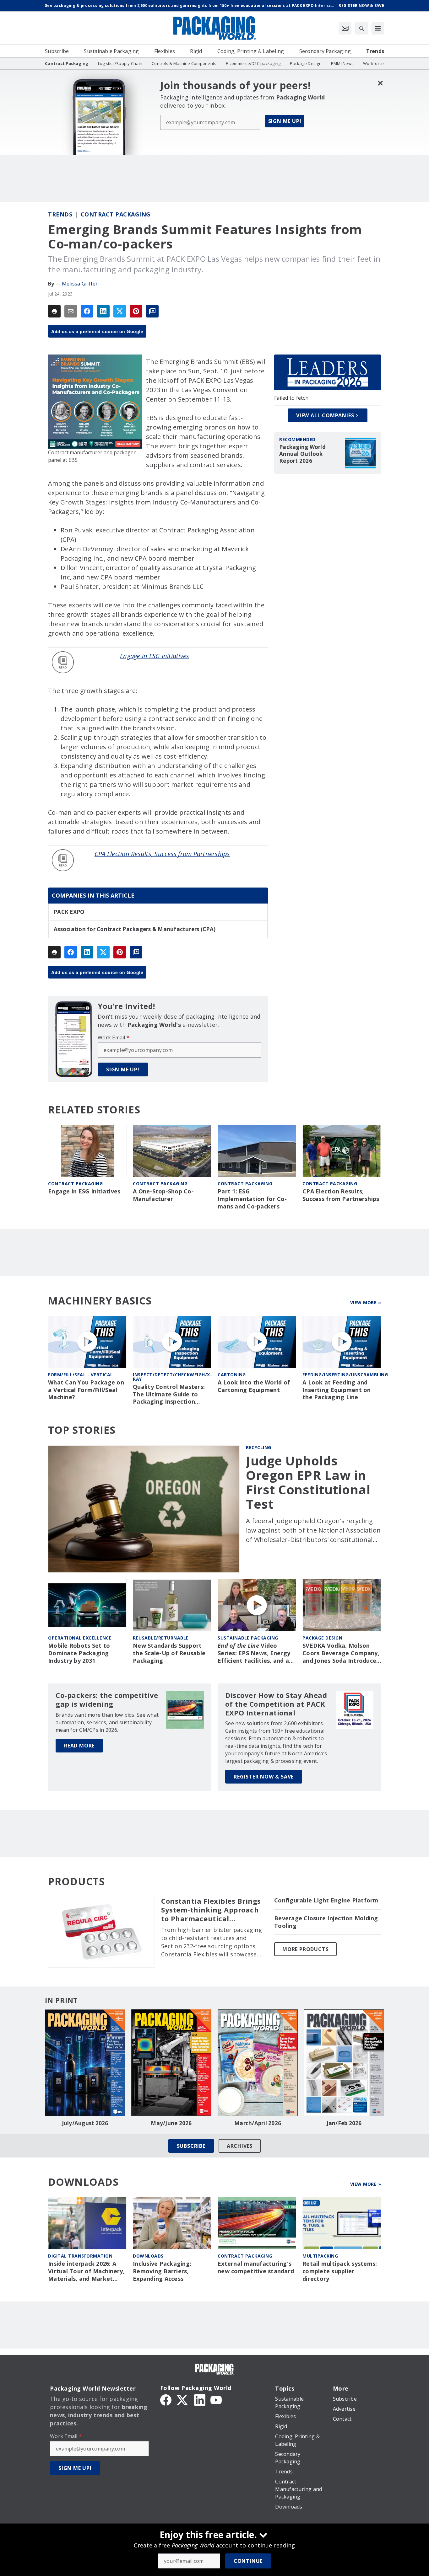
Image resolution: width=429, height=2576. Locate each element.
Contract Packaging (116, 214)
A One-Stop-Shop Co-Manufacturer (163, 1195)
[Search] (361, 28)
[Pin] (136, 311)
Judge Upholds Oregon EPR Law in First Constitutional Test (308, 1482)
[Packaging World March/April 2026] (258, 2063)
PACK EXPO (69, 912)
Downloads (148, 2256)
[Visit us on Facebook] (166, 2399)
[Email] (71, 311)
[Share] (87, 311)
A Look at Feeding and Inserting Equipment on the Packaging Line (337, 1390)
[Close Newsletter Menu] (380, 83)
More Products (305, 1949)
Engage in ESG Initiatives (155, 656)
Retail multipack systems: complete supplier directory (340, 2271)
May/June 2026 (171, 2123)
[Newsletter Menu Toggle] (345, 28)
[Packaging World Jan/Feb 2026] (344, 2063)
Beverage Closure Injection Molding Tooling (326, 1922)
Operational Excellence (80, 1638)
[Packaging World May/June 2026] (171, 2063)
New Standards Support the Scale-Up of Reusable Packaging (169, 1653)
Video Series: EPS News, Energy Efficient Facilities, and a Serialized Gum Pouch (254, 1653)
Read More (79, 1746)
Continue (248, 2561)
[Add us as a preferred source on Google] (152, 311)
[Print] (54, 311)
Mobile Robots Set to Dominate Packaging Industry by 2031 (79, 1653)
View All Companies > (328, 415)
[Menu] (378, 28)
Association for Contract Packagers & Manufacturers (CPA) (135, 929)
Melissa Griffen (80, 284)
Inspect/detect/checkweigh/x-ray (172, 1377)
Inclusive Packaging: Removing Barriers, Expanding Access (162, 2271)
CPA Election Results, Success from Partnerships (162, 854)
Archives (240, 2146)
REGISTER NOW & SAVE (264, 1777)
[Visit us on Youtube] (216, 2399)
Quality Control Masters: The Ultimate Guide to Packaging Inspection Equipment (169, 1395)
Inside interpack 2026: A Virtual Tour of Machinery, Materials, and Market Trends (86, 2271)
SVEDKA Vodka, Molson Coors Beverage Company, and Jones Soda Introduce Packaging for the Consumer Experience (341, 1653)
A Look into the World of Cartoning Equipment (254, 1386)
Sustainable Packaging (248, 1638)
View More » (366, 1302)
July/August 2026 (85, 2123)
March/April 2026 (258, 2123)
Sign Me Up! (285, 121)
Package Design (322, 1638)
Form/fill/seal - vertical (81, 1375)
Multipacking (320, 2256)
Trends (60, 214)
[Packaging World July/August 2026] (85, 2063)
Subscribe (191, 2146)
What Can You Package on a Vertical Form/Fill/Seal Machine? (86, 1390)
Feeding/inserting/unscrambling (345, 1375)
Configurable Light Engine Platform (326, 1900)
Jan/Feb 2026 (344, 2123)
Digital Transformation (80, 2256)
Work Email (114, 1037)
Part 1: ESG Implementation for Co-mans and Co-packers (252, 1199)
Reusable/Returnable (161, 1638)
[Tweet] (120, 311)
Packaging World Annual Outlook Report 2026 (302, 454)
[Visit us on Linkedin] (200, 2399)
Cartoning (232, 1375)
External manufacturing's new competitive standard (256, 2267)
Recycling (259, 1447)
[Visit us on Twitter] (183, 2399)
